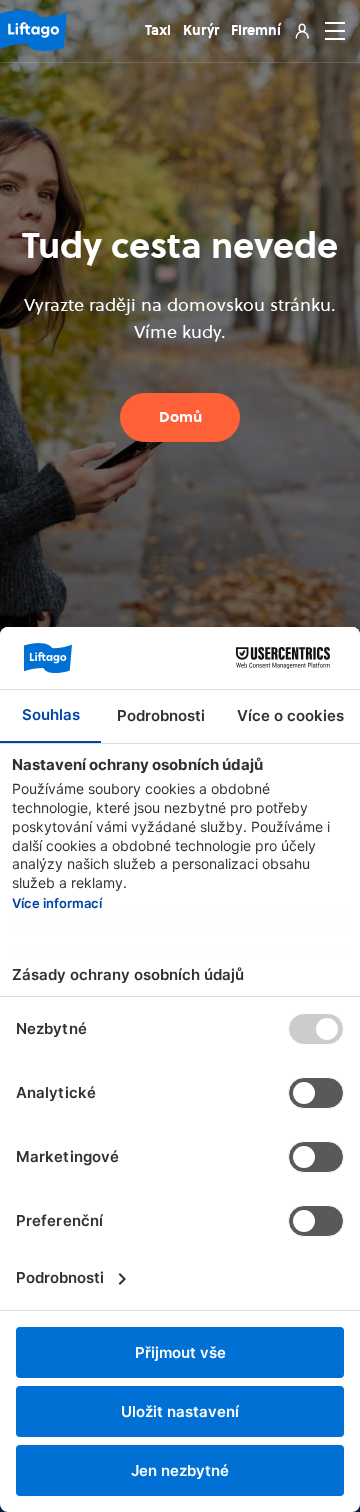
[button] (331, 31)
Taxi (158, 30)
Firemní (256, 30)
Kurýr (201, 30)
